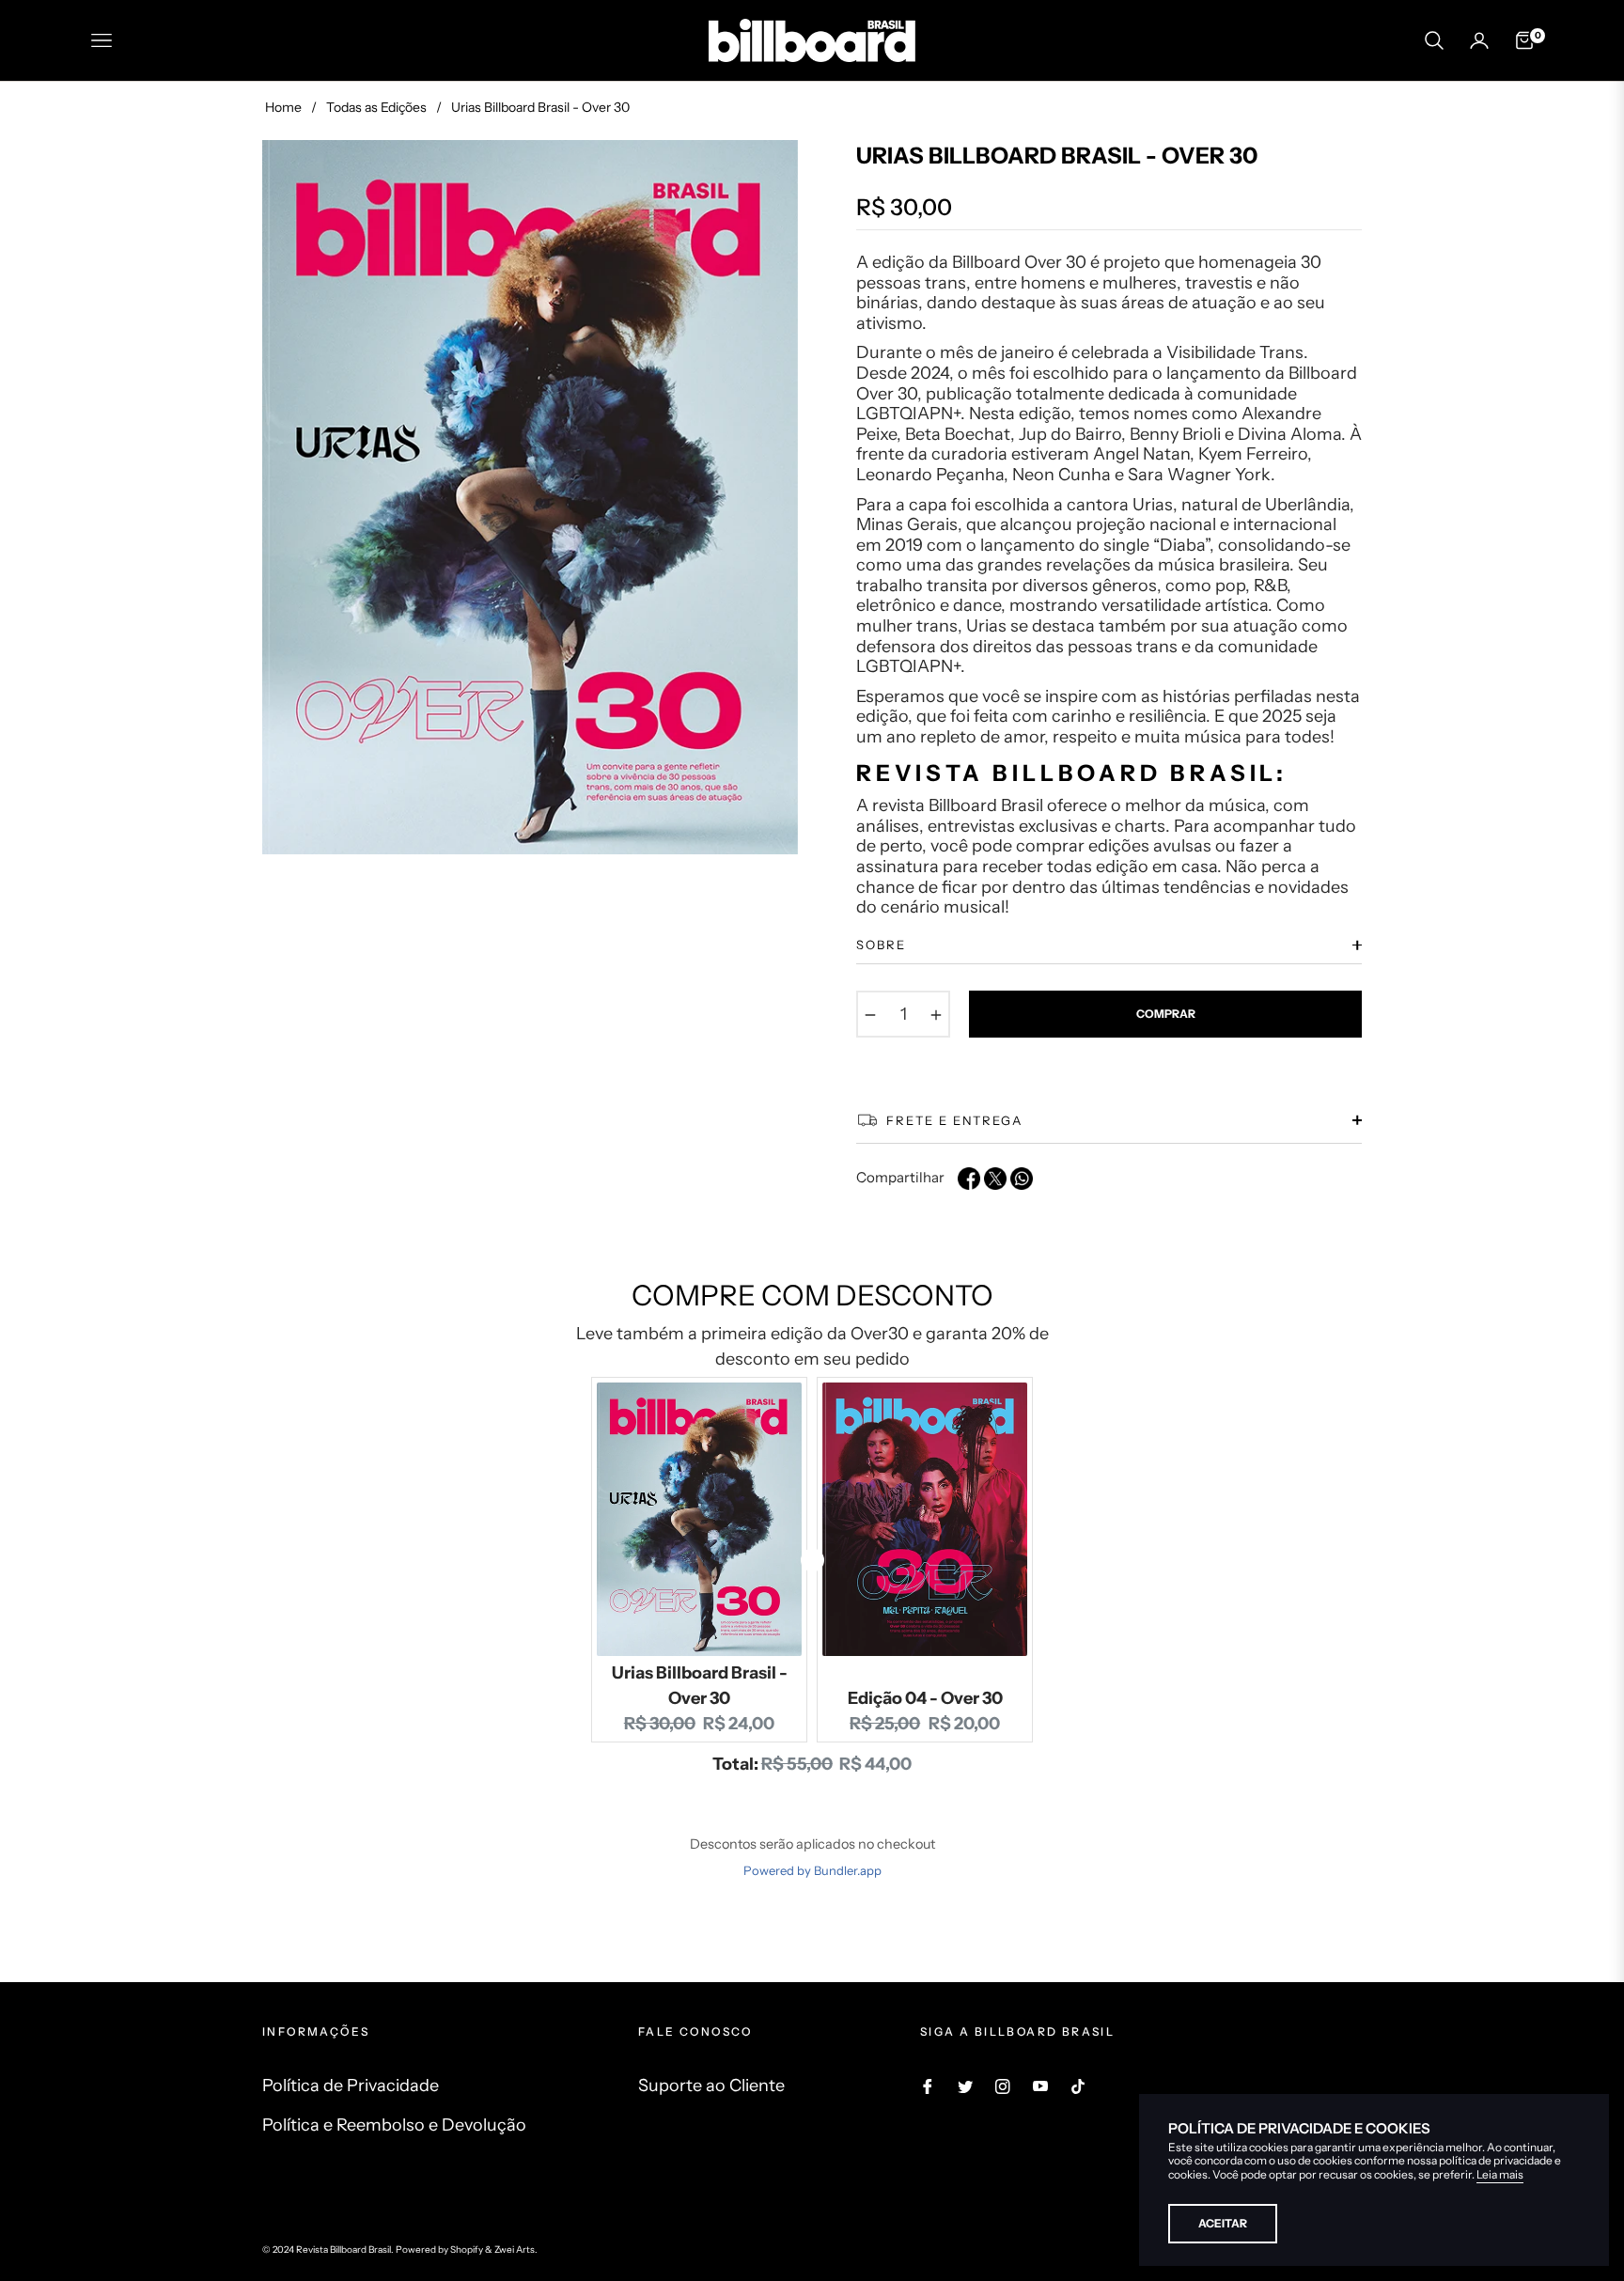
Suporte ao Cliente (711, 2086)
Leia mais (1500, 2174)
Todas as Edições (376, 107)
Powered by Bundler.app (812, 1870)
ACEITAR (1223, 2223)
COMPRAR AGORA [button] (812, 1787)
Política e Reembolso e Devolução (394, 2125)
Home (283, 107)
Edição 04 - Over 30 (925, 1698)
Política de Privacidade (351, 2086)
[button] (1434, 40)
